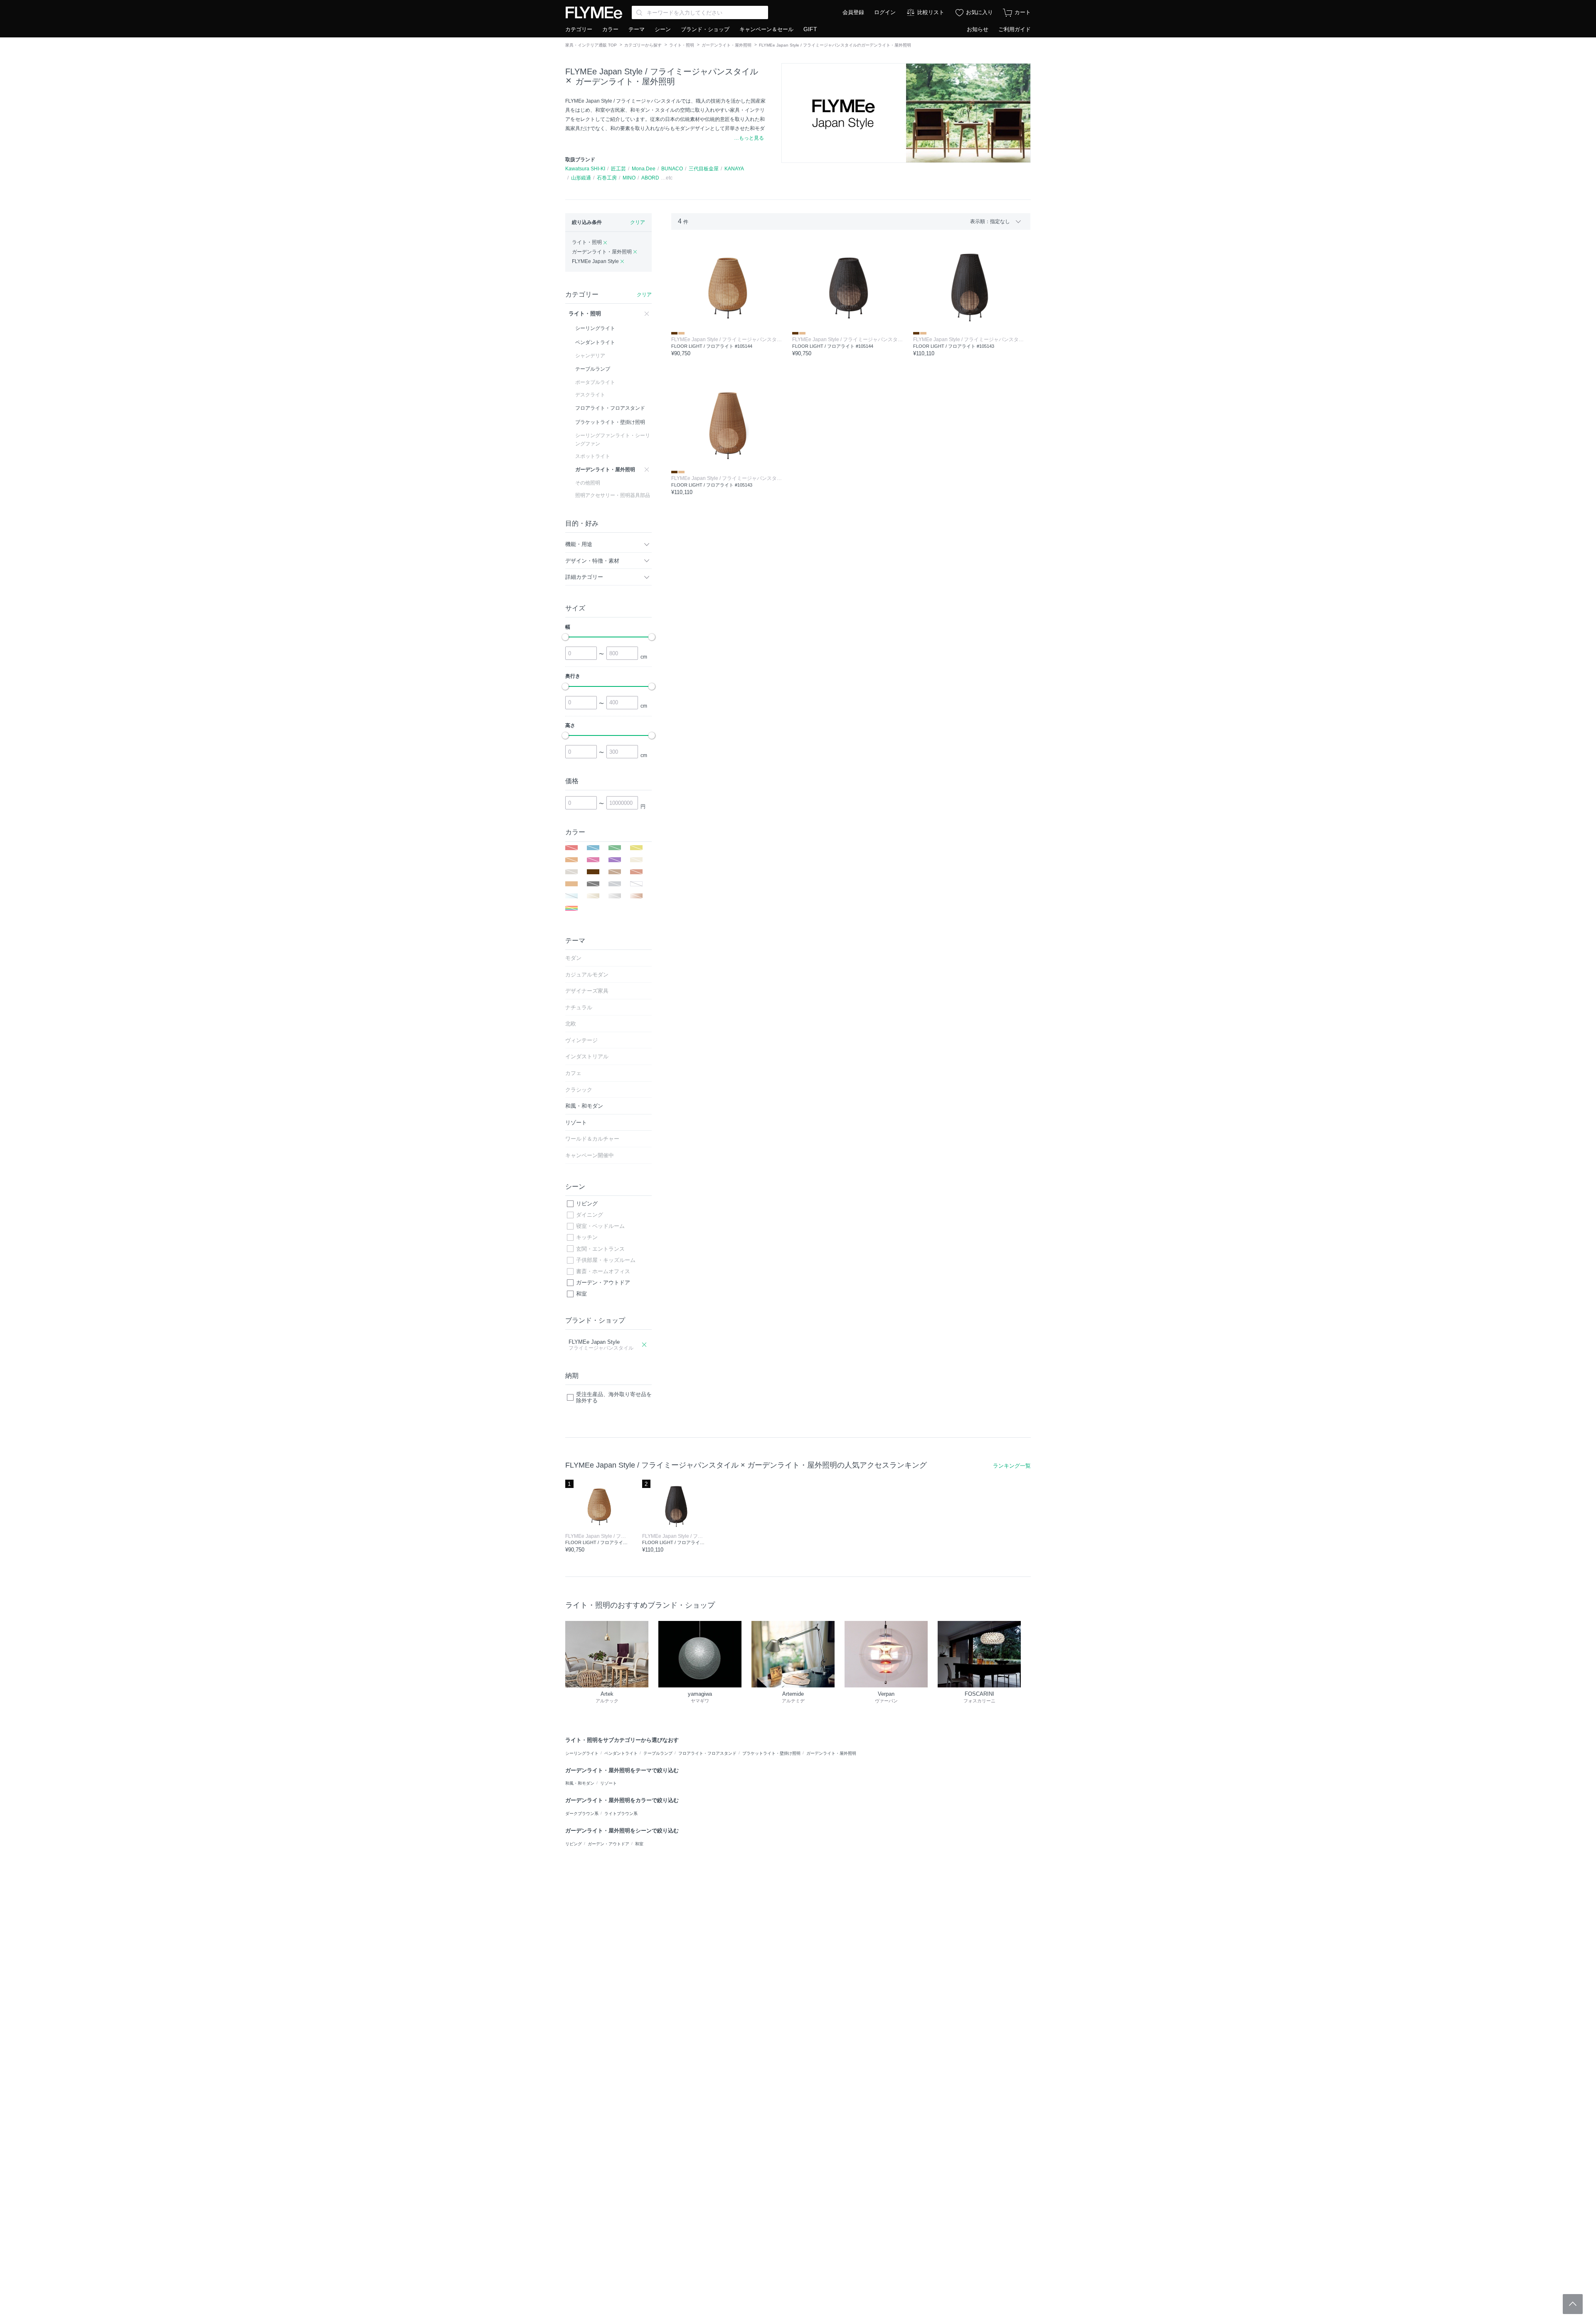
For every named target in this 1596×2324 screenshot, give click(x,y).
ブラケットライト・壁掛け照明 (771, 1753)
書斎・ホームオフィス (603, 1271)
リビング (587, 1204)
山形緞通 (581, 178)
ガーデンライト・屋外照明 (727, 45)
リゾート (608, 1783)
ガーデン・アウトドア (603, 1283)
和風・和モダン (580, 1783)
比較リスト (931, 12)
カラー (610, 29)
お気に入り (979, 12)
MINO (629, 178)
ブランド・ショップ (705, 29)
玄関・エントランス (600, 1249)
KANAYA (734, 169)
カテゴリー (579, 29)
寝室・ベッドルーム (600, 1226)
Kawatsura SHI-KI (585, 169)
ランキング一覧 (1012, 1466)
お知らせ (978, 29)
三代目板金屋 (704, 169)
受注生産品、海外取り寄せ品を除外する (614, 1398)
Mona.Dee (644, 169)
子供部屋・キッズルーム (606, 1260)
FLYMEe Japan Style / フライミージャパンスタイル (662, 71)
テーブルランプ (658, 1753)
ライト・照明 (682, 45)
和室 (581, 1294)
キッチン (587, 1237)
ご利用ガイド (1015, 29)
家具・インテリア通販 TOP (591, 45)
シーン (663, 29)
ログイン (885, 12)
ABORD (650, 178)
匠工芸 (618, 169)
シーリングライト (582, 1753)
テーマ (637, 29)
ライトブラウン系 (621, 1814)
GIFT (810, 29)
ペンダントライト (621, 1753)
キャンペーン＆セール (766, 29)
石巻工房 (607, 178)
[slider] (565, 637)
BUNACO (672, 169)
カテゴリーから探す (643, 45)
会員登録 (853, 12)
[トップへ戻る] (1573, 2304)
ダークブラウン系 (582, 1814)
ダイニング (590, 1215)
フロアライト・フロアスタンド (707, 1753)
